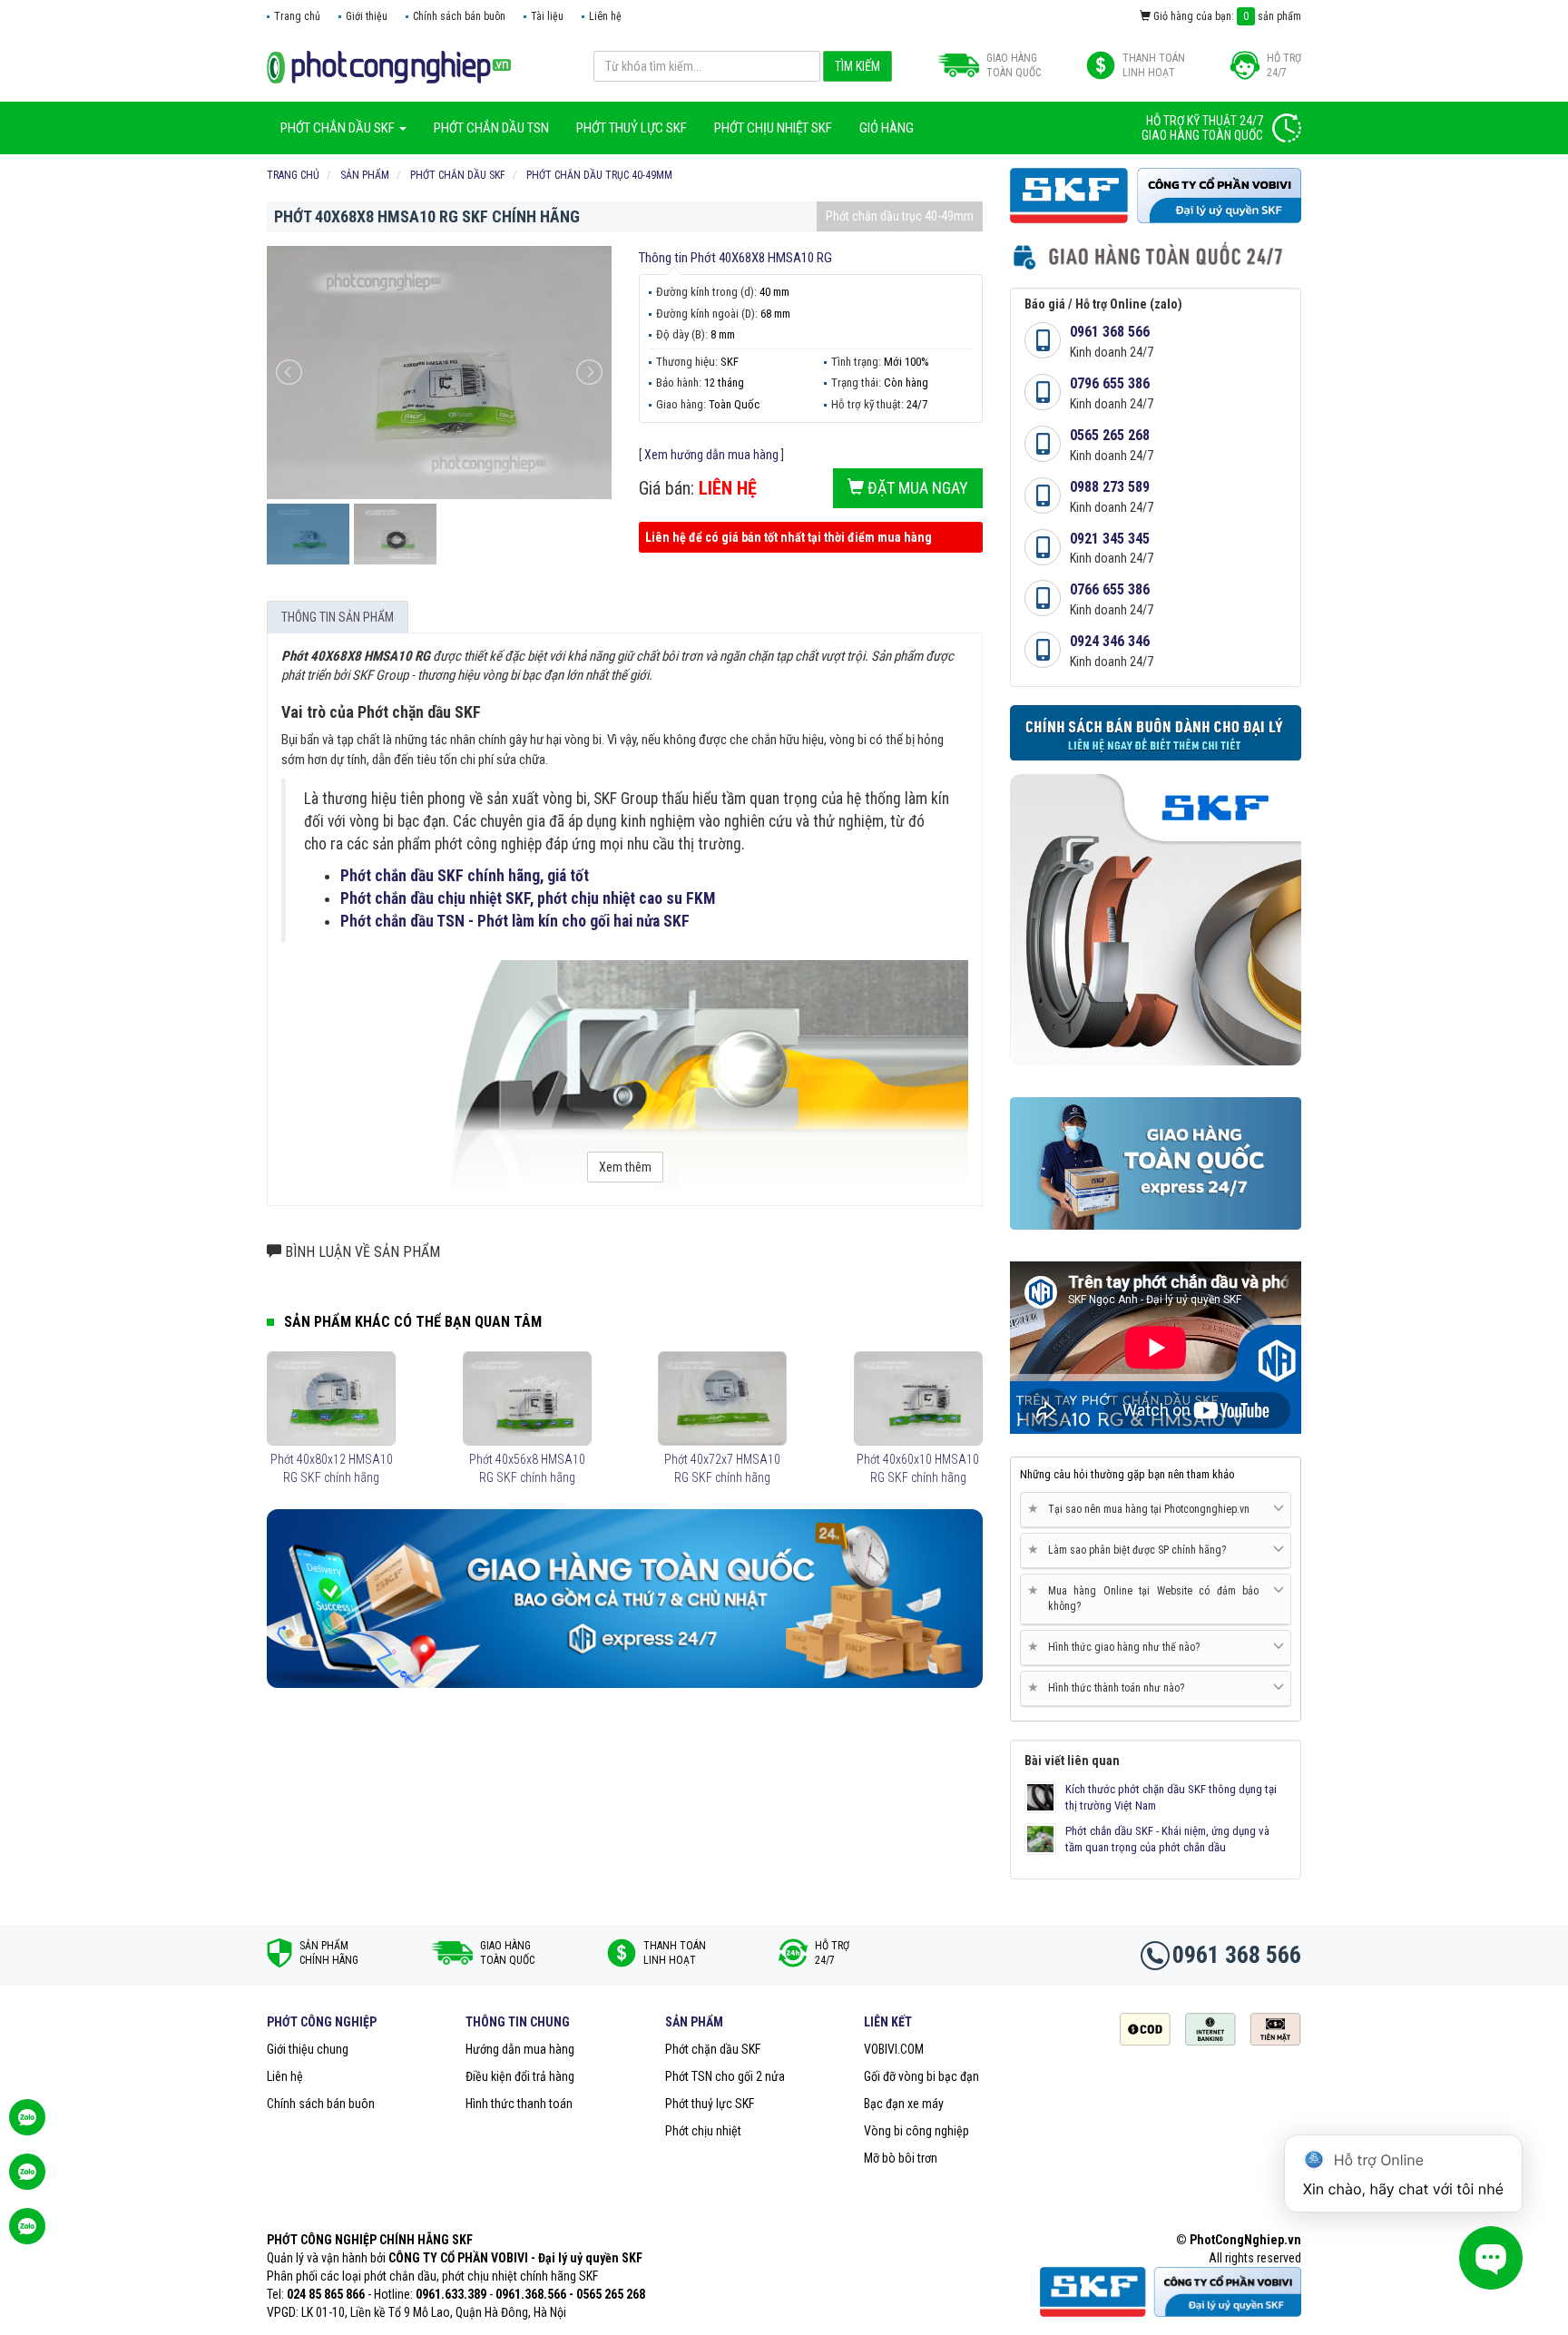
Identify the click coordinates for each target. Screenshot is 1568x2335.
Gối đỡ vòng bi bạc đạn (921, 2076)
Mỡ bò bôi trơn (901, 2158)
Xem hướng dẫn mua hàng (711, 455)
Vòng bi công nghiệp (916, 2131)
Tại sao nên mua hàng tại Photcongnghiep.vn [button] (1142, 1509)
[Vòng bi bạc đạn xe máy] (389, 66)
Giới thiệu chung (308, 2049)
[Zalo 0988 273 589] (27, 2235)
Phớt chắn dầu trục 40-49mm (900, 216)
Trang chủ (297, 16)
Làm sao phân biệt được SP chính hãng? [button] (1130, 1550)
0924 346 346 (1110, 641)
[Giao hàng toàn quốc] (625, 1598)
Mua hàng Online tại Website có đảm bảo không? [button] (1147, 1598)
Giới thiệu (367, 16)
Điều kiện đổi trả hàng (520, 2076)
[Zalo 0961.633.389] (27, 2126)
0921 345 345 (1110, 539)
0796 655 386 (1110, 383)
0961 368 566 (1110, 332)
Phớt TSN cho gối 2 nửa (725, 2076)
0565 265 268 (1110, 435)
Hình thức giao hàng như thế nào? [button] (1117, 1647)
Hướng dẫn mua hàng (520, 2049)
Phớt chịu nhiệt (703, 2131)
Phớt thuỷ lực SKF (710, 2104)
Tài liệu (547, 16)
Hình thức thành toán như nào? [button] (1109, 1687)
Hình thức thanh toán (519, 2104)
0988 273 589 (1110, 487)
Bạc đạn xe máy (904, 2104)
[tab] (1156, 1510)
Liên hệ (605, 16)
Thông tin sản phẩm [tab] (338, 617)
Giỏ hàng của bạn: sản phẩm (1226, 16)
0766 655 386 (1110, 589)
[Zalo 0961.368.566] (27, 2181)
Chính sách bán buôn (459, 16)
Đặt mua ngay (916, 488)
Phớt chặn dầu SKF (713, 2049)
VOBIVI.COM (894, 2049)
